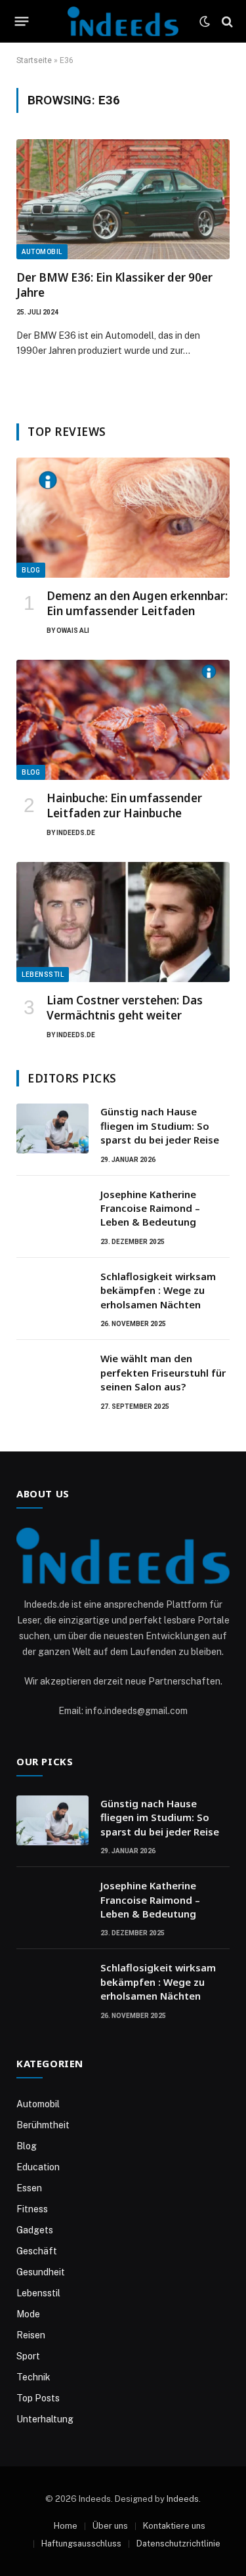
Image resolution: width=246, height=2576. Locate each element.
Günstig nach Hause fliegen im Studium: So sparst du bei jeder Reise (160, 1126)
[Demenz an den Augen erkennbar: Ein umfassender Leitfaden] (123, 518)
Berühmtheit (43, 2125)
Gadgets (35, 2230)
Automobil (42, 252)
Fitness (32, 2209)
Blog (31, 570)
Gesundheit (41, 2272)
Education (38, 2167)
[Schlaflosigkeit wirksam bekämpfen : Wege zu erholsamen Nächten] (52, 1293)
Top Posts (38, 2398)
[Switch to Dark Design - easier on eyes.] (205, 22)
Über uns (110, 2526)
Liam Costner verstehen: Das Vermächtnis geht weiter (125, 1008)
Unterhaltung (45, 2419)
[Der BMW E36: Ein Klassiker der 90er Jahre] (123, 199)
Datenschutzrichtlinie (178, 2544)
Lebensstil (43, 975)
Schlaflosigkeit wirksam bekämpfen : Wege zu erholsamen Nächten (158, 1290)
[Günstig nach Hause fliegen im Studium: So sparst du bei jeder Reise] (52, 1128)
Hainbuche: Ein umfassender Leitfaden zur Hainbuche (124, 805)
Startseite (34, 60)
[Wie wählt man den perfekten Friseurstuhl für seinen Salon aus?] (52, 1375)
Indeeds (183, 2499)
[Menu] (22, 22)
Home (66, 2526)
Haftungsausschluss (81, 2544)
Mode (28, 2314)
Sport (28, 2356)
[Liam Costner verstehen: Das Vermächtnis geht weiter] (123, 922)
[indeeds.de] (123, 21)
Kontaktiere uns (174, 2526)
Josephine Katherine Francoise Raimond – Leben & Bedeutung (150, 1208)
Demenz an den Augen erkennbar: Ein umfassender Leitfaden (137, 603)
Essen (29, 2188)
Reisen (31, 2335)
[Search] (226, 21)
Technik (33, 2377)
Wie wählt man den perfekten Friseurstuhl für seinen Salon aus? (163, 1372)
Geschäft (37, 2251)
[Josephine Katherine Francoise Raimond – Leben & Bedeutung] (52, 1211)
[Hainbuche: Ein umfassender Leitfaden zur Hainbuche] (123, 720)
